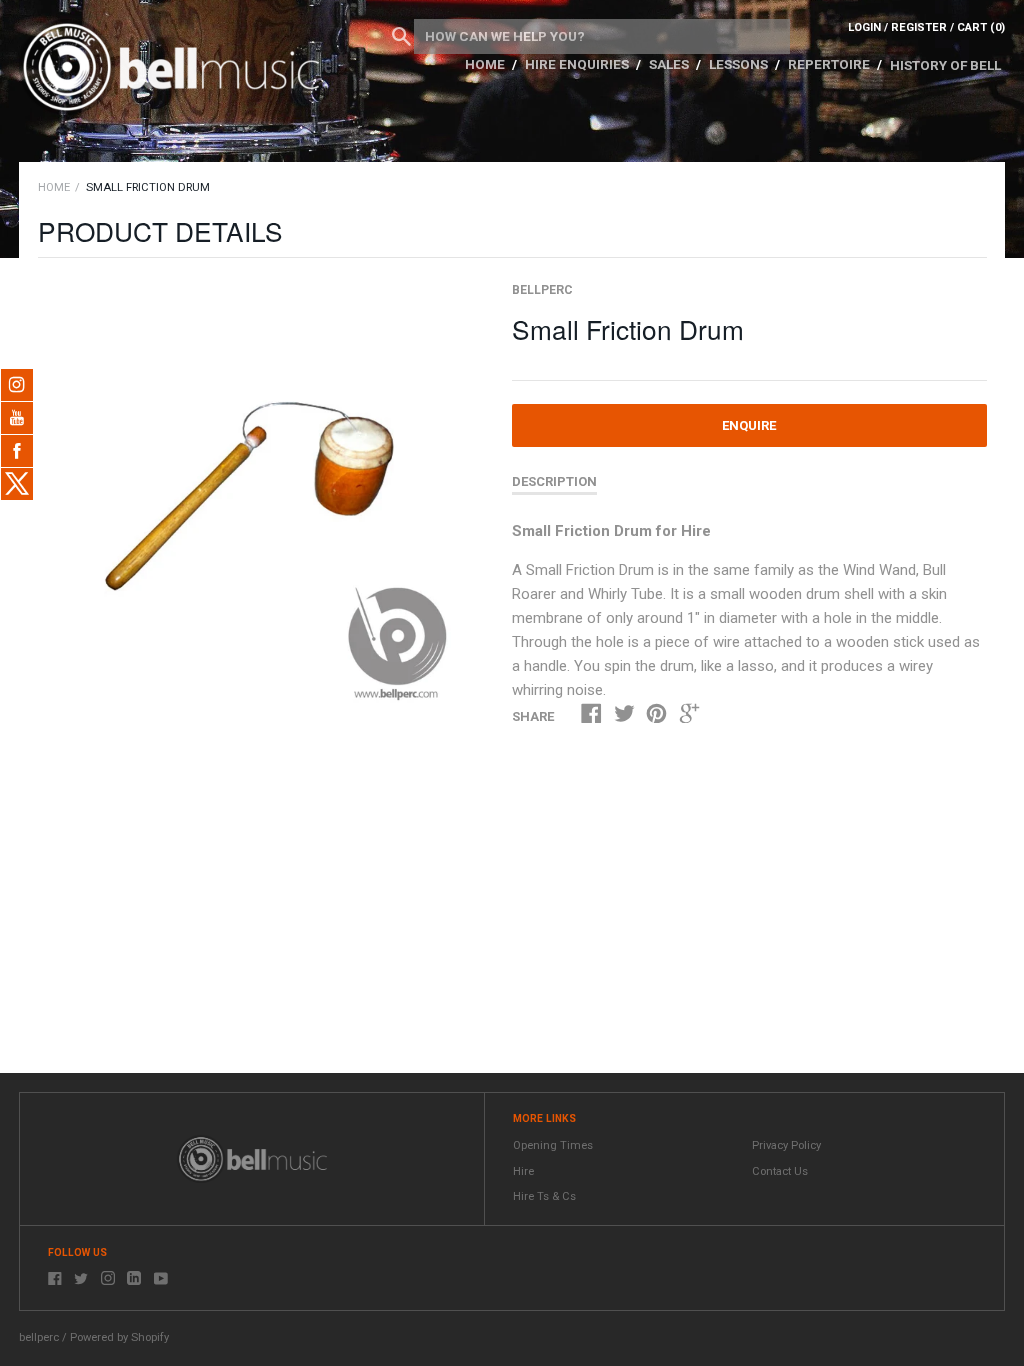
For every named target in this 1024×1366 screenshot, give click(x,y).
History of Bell (945, 65)
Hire (523, 1171)
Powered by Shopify (119, 1337)
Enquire (749, 425)
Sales (670, 64)
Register (919, 27)
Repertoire (830, 64)
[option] (253, 496)
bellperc (542, 290)
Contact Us (780, 1171)
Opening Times (553, 1145)
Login (864, 27)
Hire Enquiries (578, 64)
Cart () (981, 27)
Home (486, 64)
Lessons (740, 64)
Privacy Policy (786, 1145)
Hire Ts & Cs (544, 1196)
